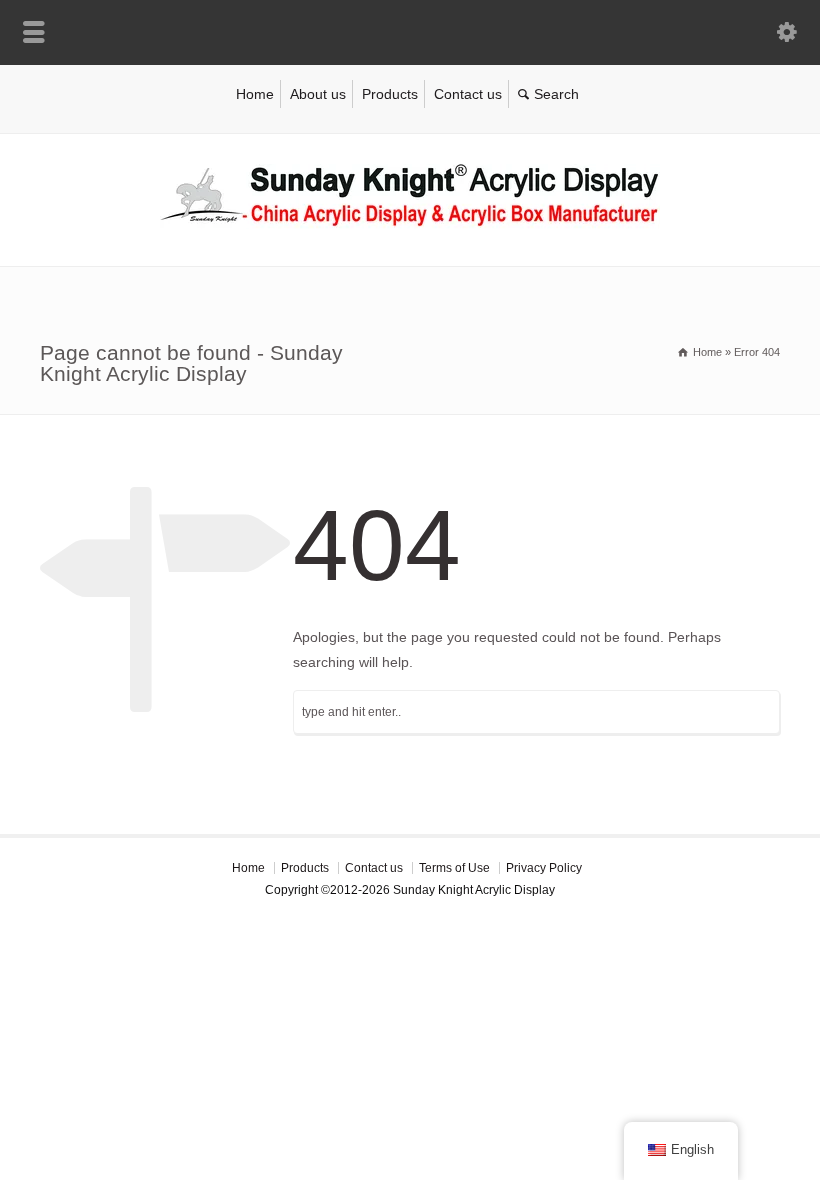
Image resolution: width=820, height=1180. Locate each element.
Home (255, 94)
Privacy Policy (544, 868)
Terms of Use (454, 868)
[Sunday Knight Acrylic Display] (410, 224)
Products (390, 94)
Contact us (468, 94)
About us (318, 94)
